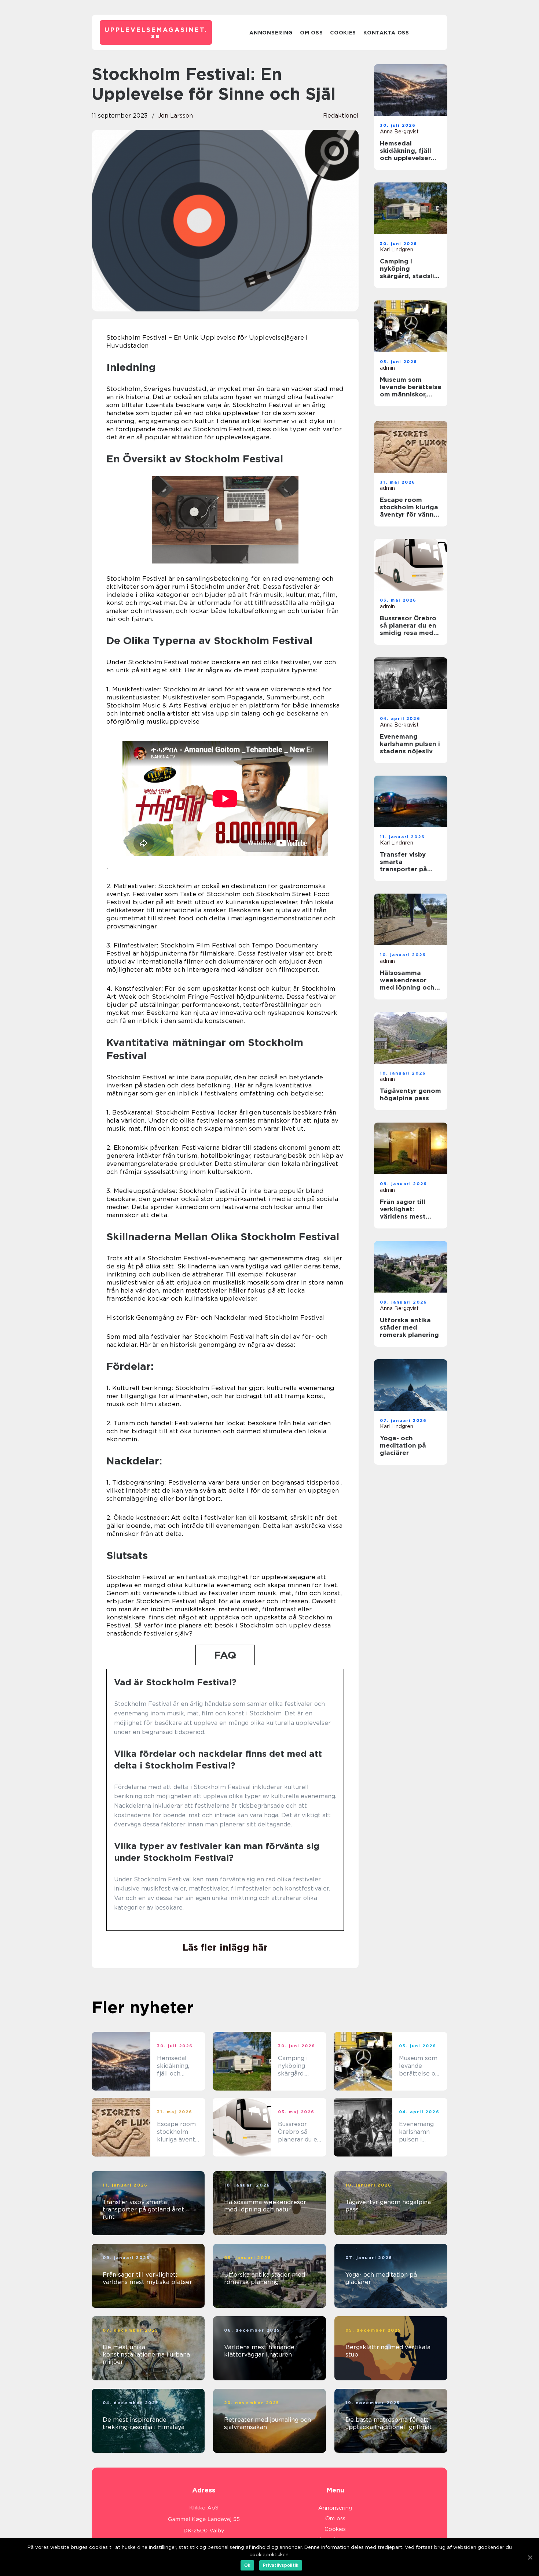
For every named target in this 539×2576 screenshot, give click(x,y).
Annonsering (271, 33)
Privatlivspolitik (281, 2565)
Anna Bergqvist (399, 132)
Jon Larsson (175, 116)
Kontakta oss (386, 33)
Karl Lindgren (397, 250)
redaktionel (341, 116)
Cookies (343, 33)
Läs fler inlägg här (225, 1947)
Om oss (311, 33)
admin (387, 368)
